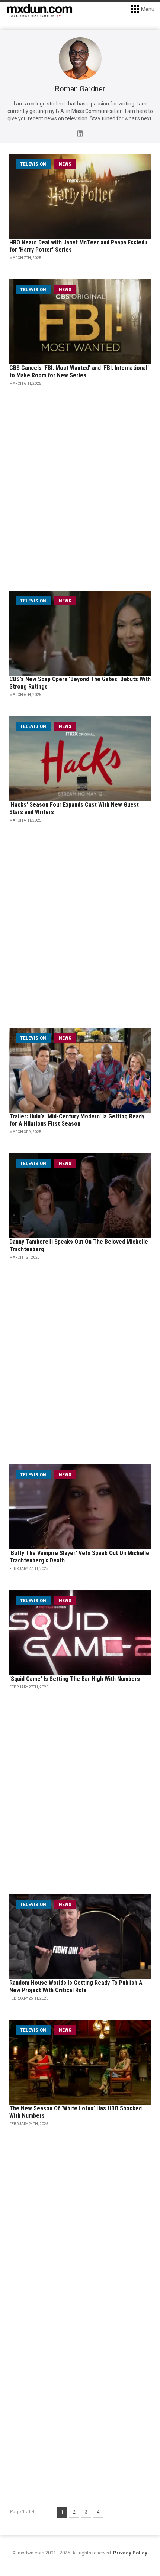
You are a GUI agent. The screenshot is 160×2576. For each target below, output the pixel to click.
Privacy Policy (130, 2553)
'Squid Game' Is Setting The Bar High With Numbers (75, 1679)
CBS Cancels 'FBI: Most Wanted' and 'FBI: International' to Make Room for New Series (79, 372)
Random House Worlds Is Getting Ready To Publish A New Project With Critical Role (76, 1986)
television (33, 164)
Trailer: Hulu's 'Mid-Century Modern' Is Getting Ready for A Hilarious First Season (77, 1120)
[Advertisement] (80, 2411)
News (65, 164)
